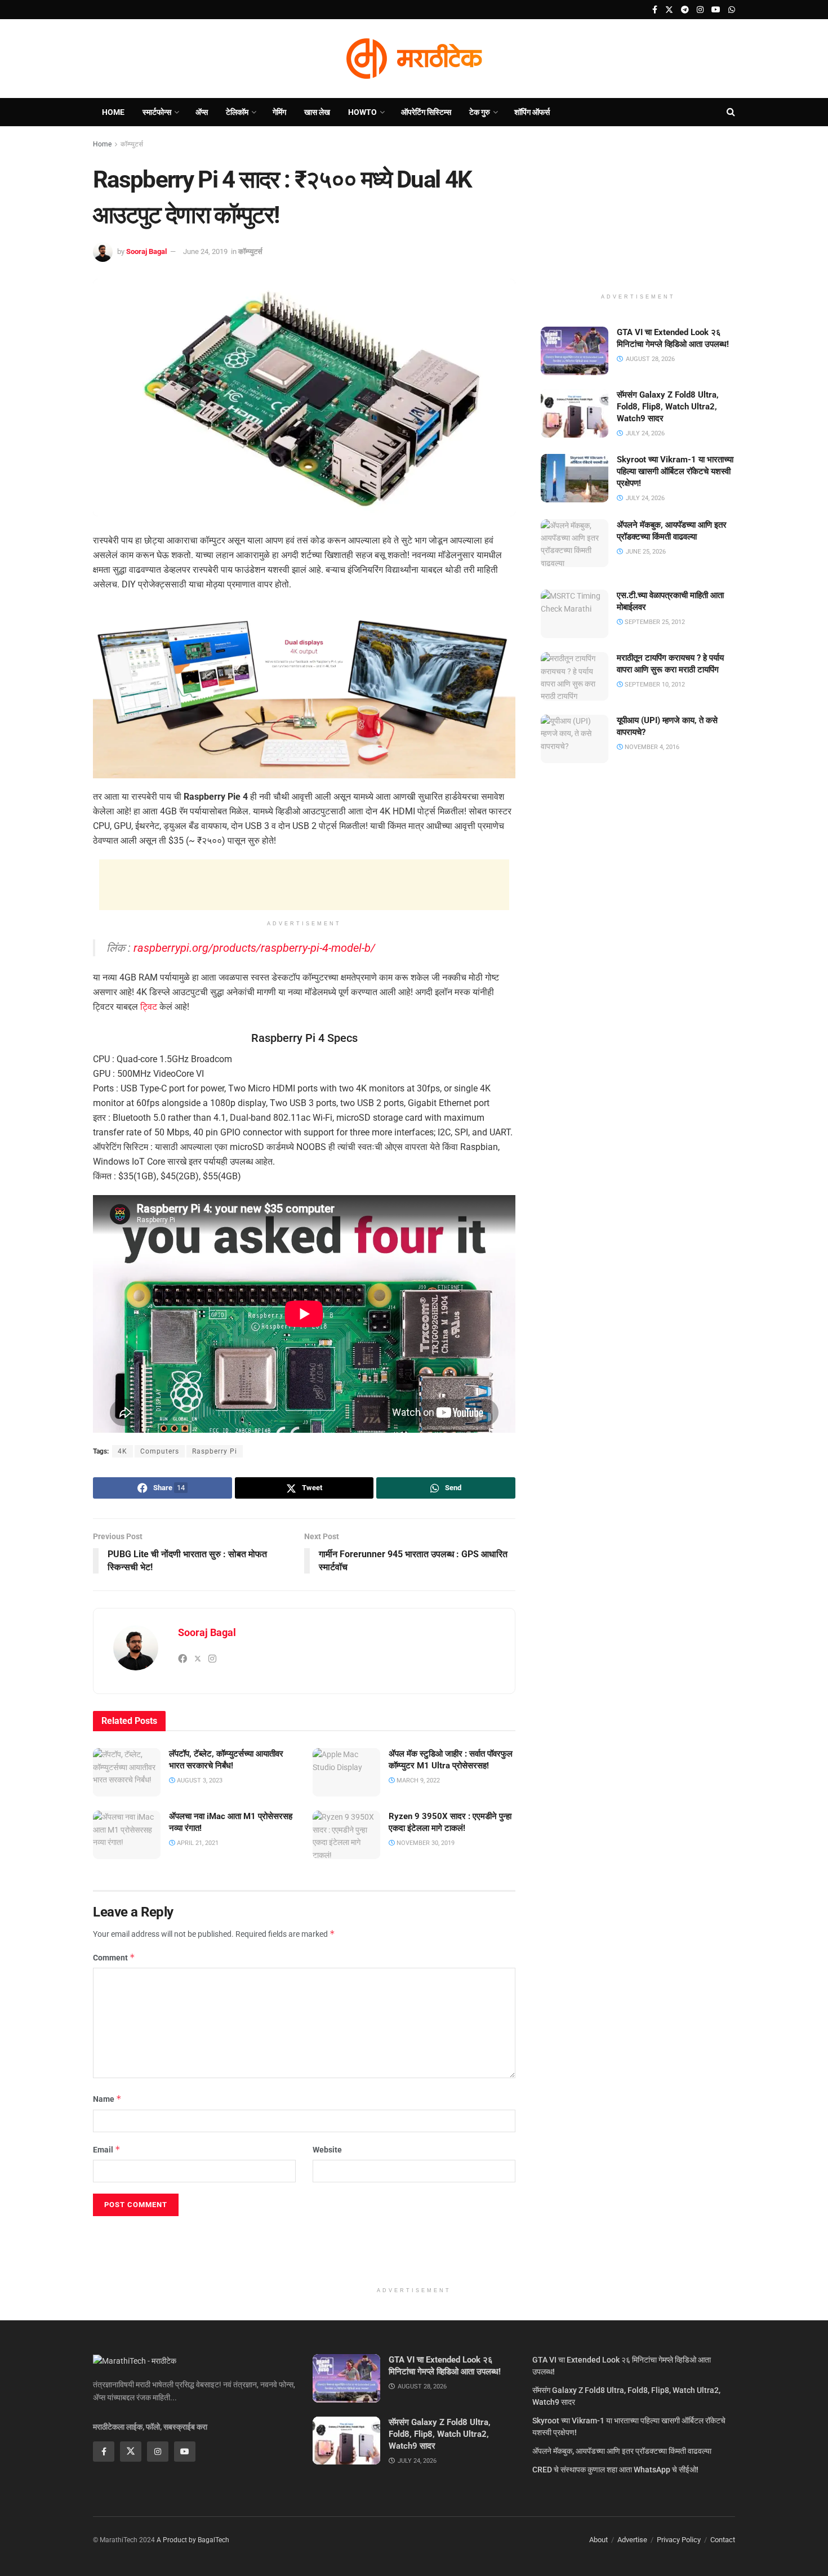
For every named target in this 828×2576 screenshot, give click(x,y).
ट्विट (149, 1007)
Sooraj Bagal (146, 251)
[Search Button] (731, 112)
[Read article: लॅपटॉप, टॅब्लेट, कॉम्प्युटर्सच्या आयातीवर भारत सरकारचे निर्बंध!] (127, 1772)
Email (107, 2149)
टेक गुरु (480, 112)
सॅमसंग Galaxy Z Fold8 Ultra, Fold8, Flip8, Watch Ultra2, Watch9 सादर (668, 407)
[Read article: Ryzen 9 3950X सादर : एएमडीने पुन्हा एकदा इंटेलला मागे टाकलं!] (346, 1835)
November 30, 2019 (425, 1843)
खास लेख (317, 112)
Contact (723, 2540)
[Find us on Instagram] (700, 10)
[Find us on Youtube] (716, 10)
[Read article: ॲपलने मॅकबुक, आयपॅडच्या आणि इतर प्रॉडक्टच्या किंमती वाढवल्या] (575, 543)
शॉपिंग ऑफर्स (532, 112)
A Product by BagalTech (193, 2540)
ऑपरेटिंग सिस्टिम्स (426, 112)
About (598, 2540)
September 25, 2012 (654, 622)
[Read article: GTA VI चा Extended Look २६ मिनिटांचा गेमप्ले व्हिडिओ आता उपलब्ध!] (575, 351)
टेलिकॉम (237, 112)
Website (327, 2150)
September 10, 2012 (654, 685)
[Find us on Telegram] (685, 10)
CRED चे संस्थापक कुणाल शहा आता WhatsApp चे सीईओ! (615, 2470)
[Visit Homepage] (414, 59)
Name (107, 2099)
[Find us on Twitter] (669, 10)
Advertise (632, 2540)
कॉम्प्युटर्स (132, 144)
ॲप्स (202, 112)
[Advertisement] (304, 885)
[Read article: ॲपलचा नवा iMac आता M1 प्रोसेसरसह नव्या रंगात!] (127, 1835)
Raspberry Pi (215, 1451)
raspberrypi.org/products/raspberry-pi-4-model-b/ (254, 948)
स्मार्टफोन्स (157, 112)
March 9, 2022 (417, 1781)
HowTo (362, 112)
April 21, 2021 (197, 1843)
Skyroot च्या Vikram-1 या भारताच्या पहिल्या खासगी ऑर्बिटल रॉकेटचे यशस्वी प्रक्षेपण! (675, 471)
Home (113, 112)
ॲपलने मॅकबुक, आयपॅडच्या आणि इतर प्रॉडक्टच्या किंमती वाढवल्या (622, 2451)
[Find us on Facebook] (655, 10)
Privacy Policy (679, 2540)
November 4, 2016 (651, 747)
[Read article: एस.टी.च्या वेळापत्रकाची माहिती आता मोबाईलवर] (575, 614)
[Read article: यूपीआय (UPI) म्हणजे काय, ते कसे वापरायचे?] (575, 739)
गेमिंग (279, 112)
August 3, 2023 (199, 1781)
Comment (114, 1957)
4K (123, 1451)
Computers (160, 1451)
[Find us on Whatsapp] (732, 10)
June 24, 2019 (205, 251)
